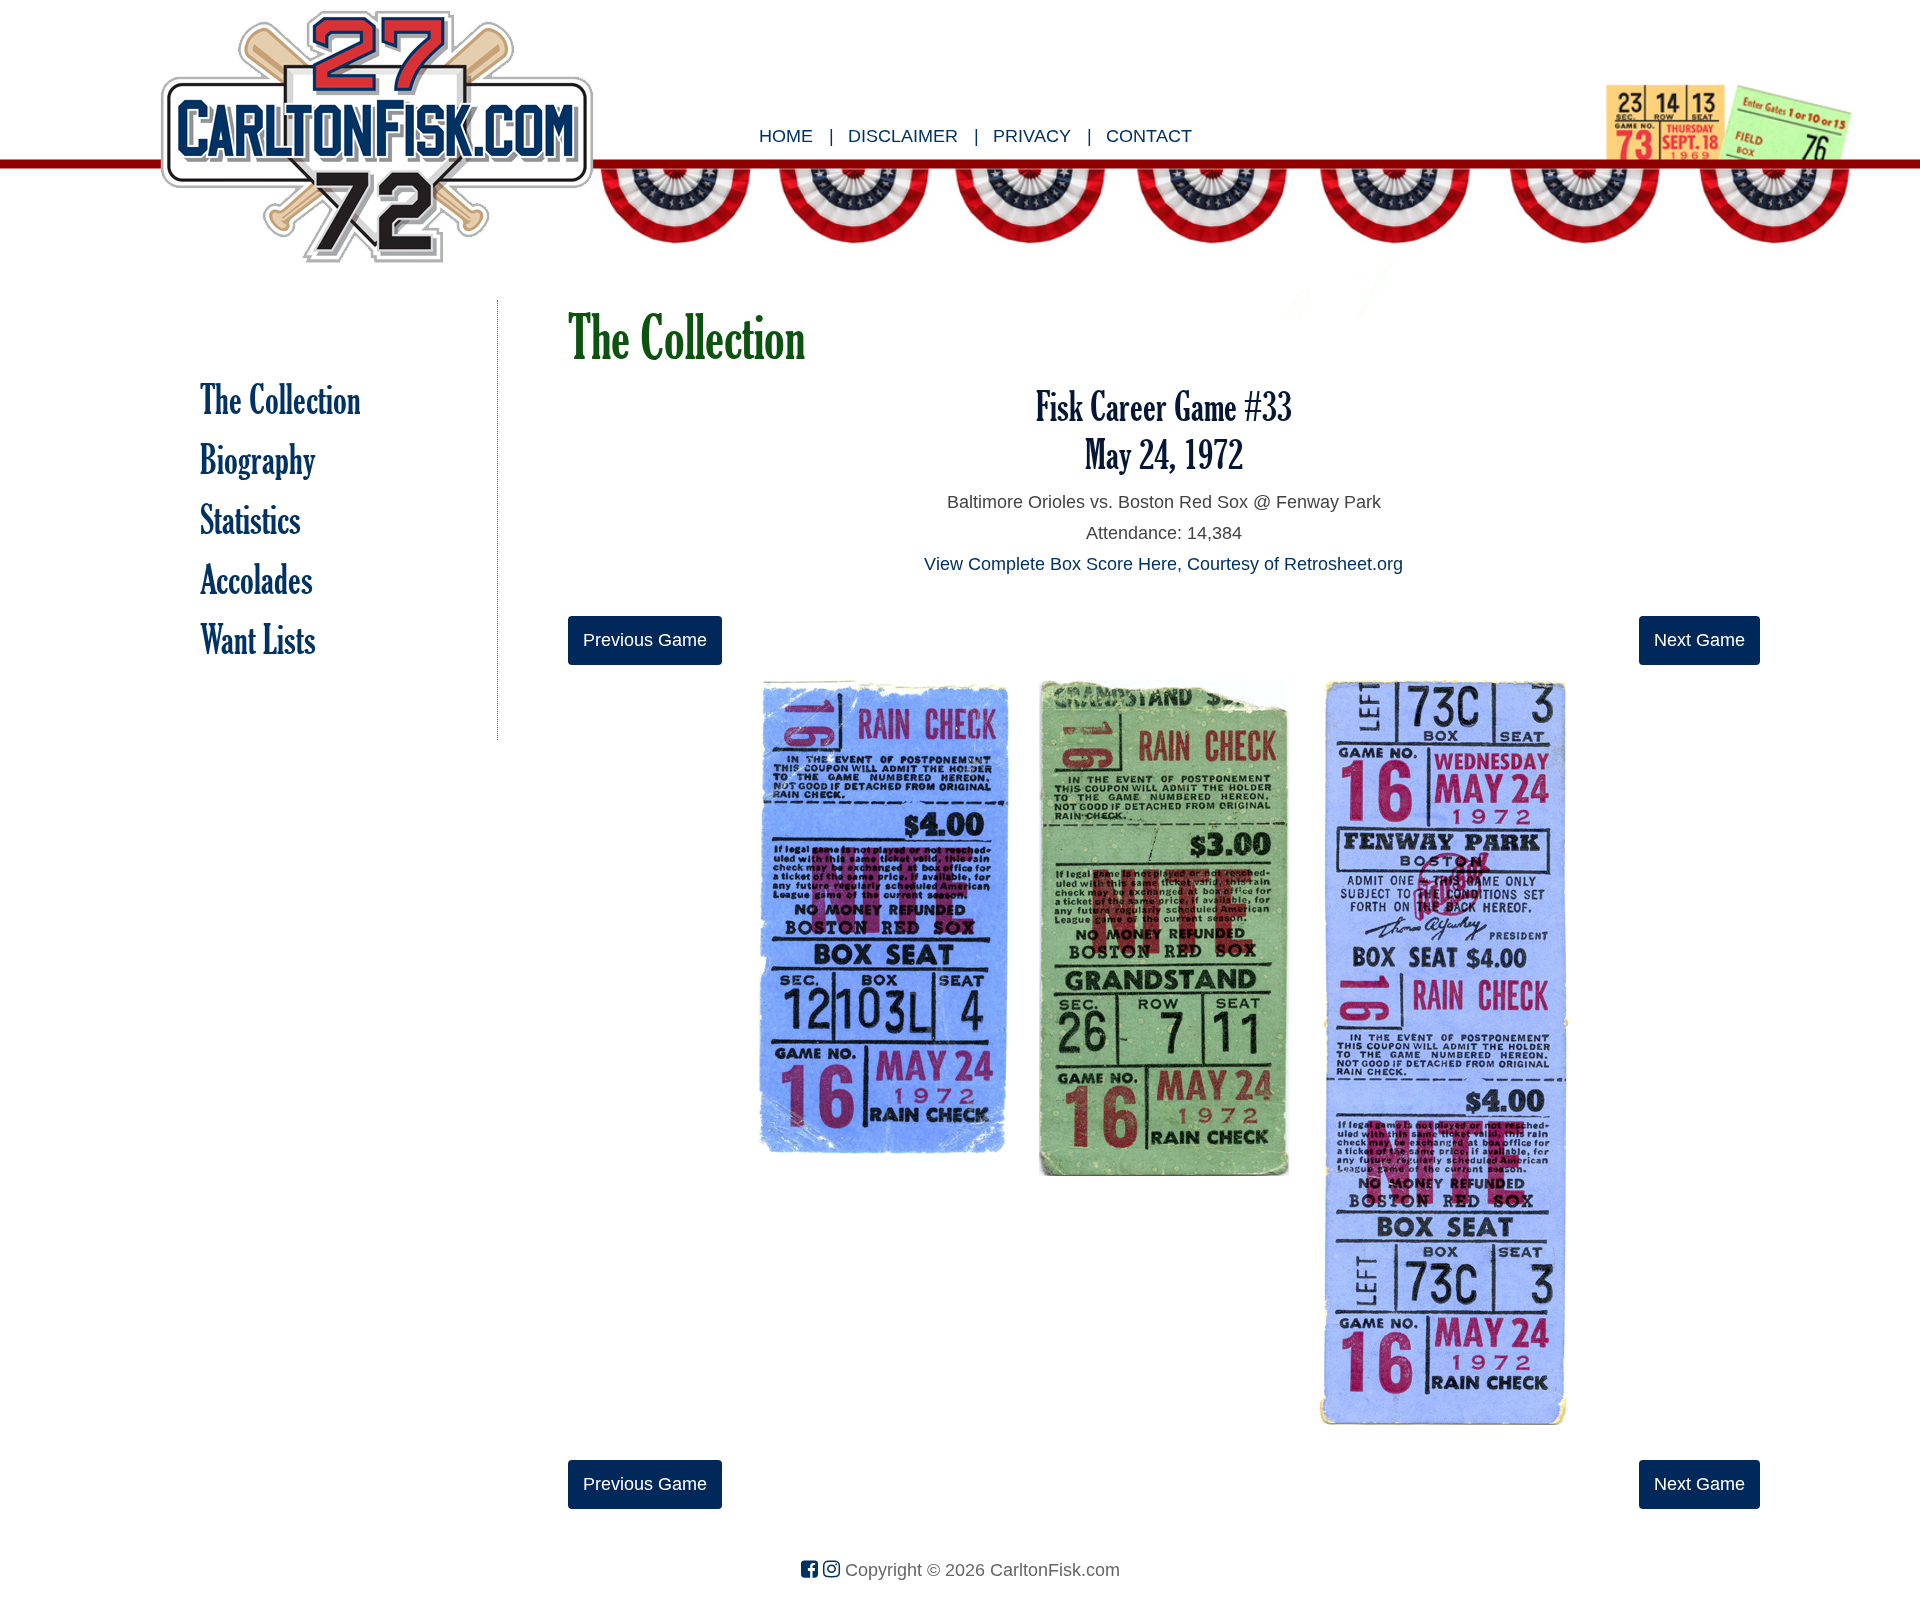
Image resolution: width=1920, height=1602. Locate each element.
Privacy (1032, 136)
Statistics (250, 519)
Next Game (1699, 640)
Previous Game (645, 640)
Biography (258, 459)
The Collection (280, 399)
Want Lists (258, 639)
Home (786, 136)
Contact (1149, 136)
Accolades (256, 579)
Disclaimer (903, 136)
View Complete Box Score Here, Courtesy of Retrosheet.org (1163, 564)
